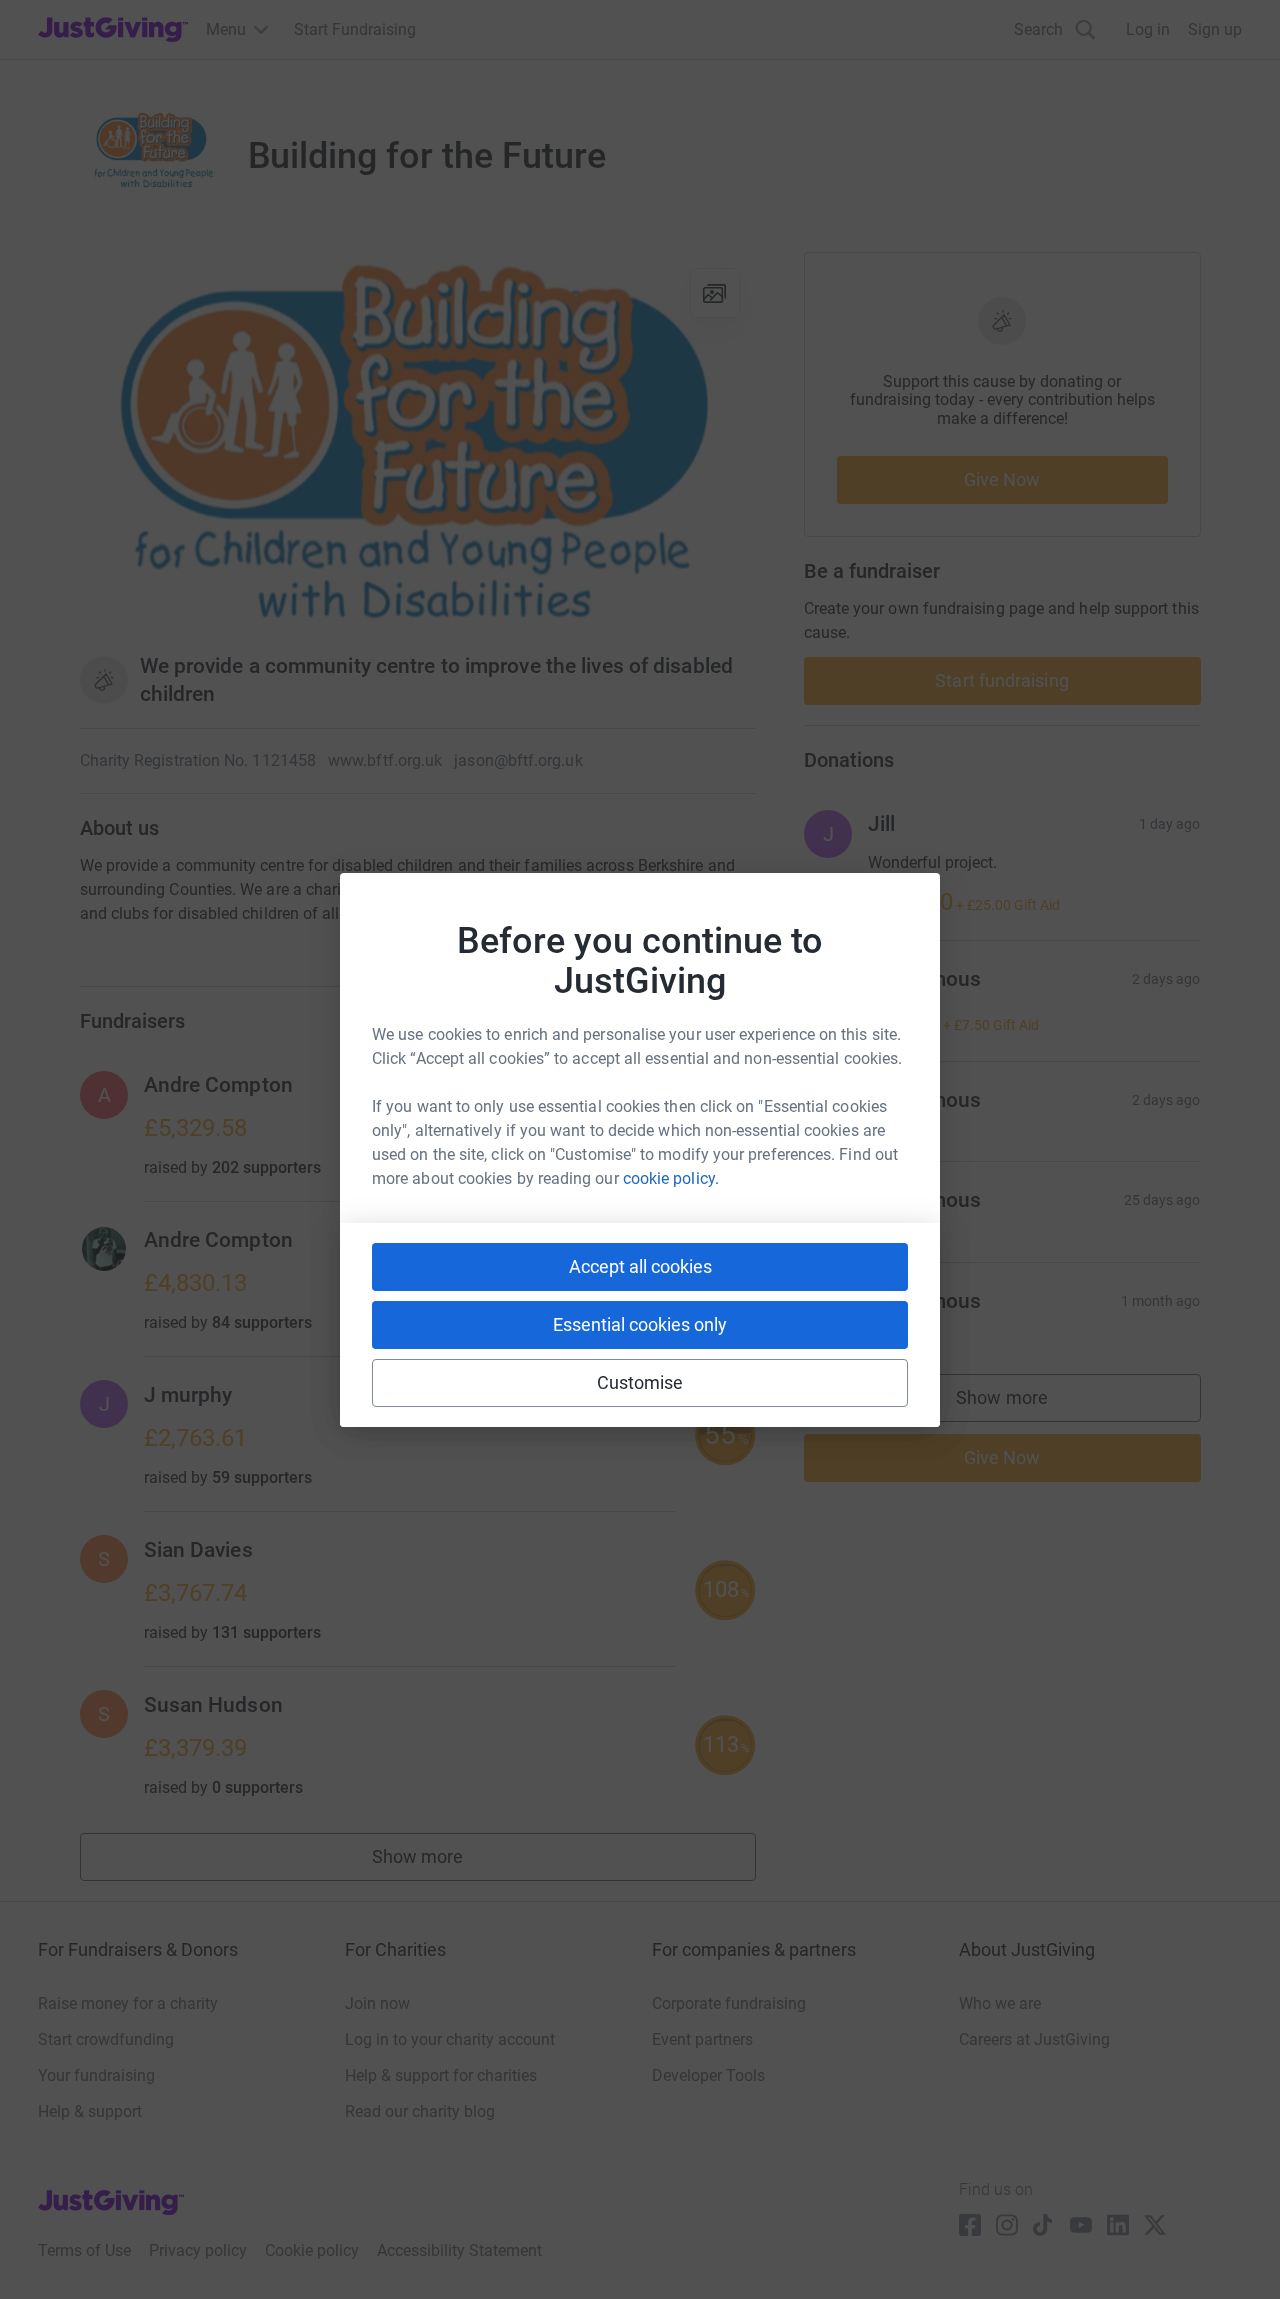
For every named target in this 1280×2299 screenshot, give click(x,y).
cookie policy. (671, 1178)
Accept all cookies (640, 1266)
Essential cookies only (640, 1324)
